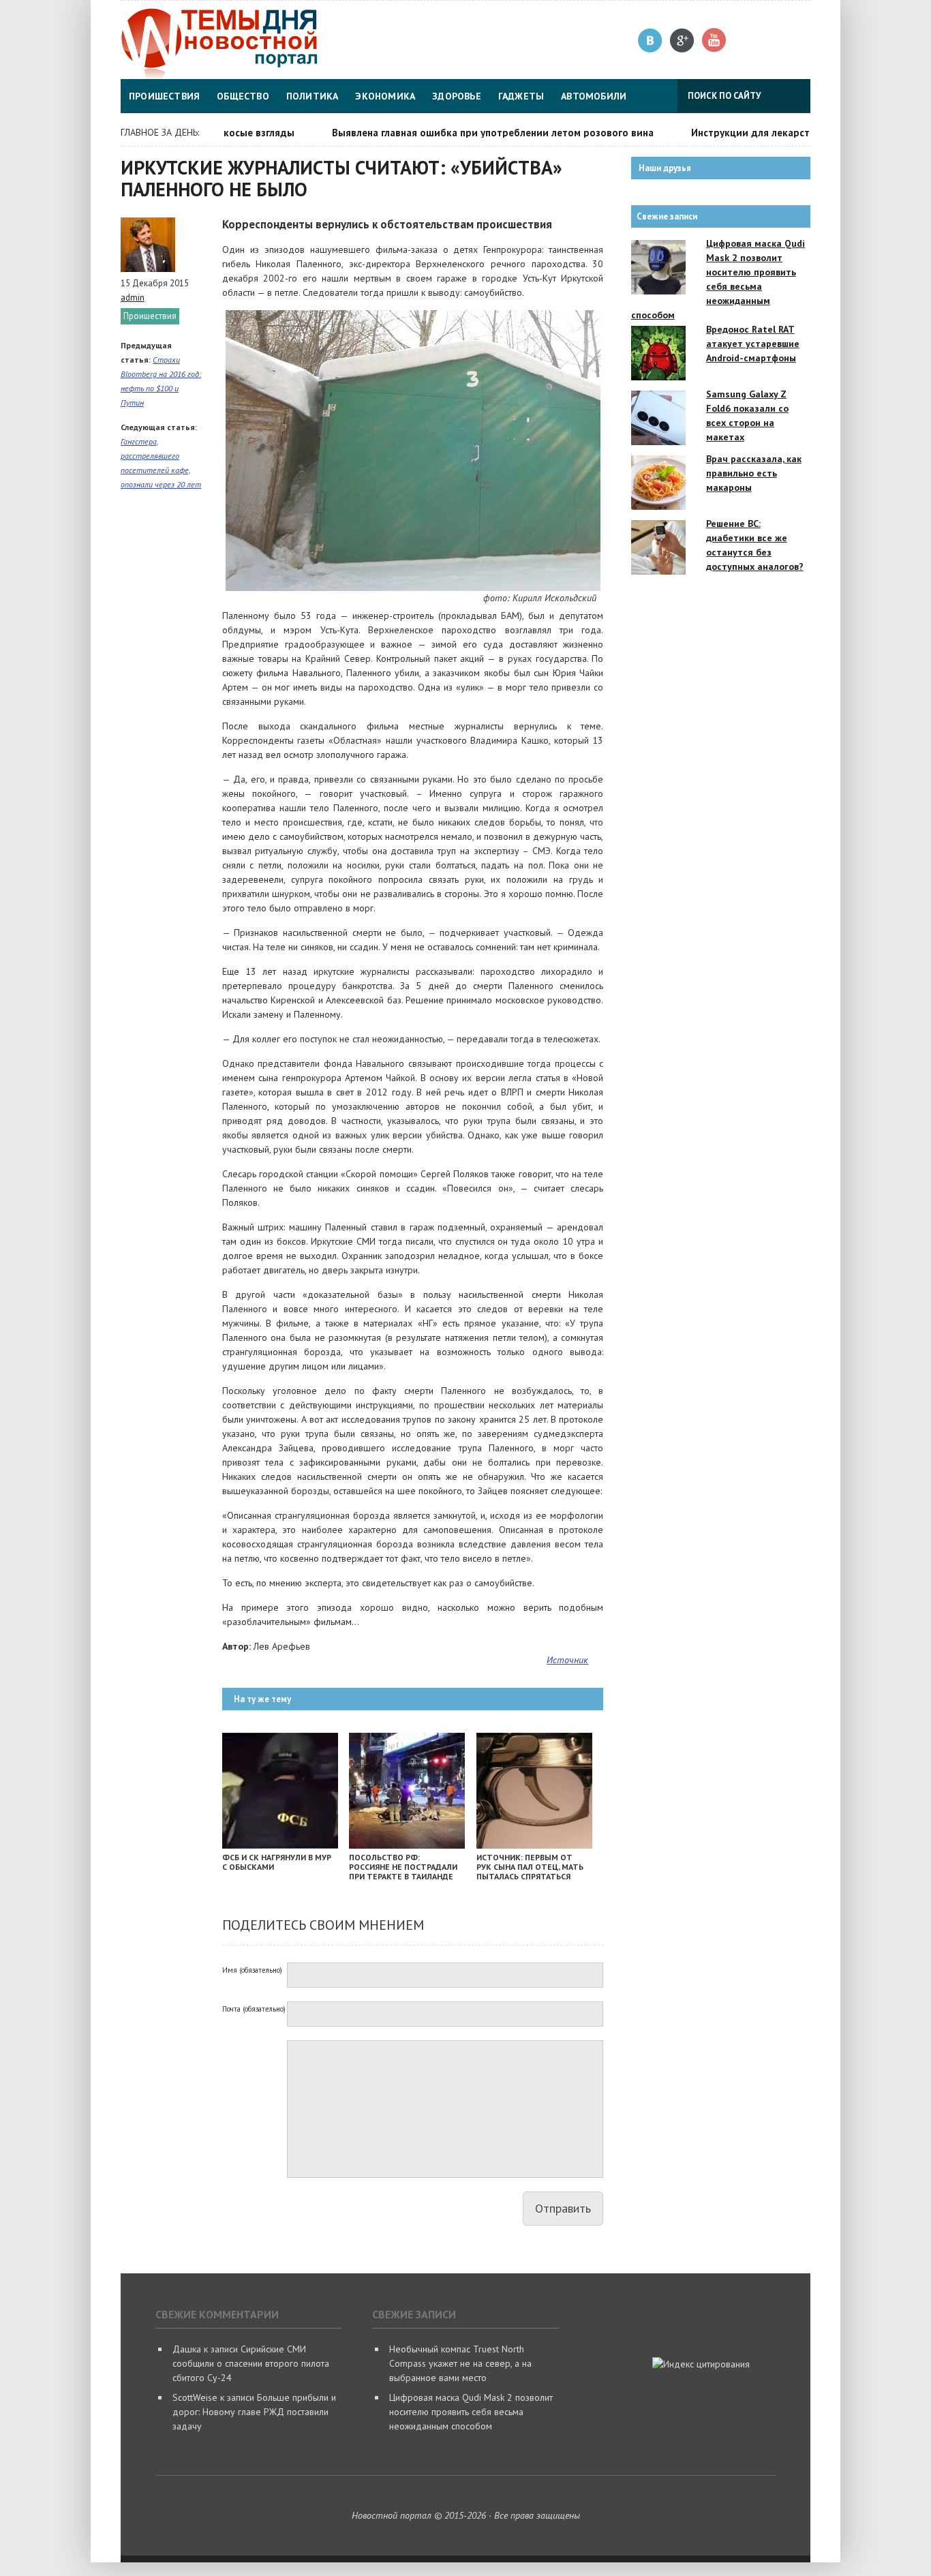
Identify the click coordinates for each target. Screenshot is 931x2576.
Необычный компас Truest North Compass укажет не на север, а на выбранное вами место (460, 2363)
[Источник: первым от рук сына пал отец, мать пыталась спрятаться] (534, 1845)
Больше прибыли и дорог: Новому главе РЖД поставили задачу (254, 2412)
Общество (243, 96)
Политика (312, 96)
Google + (683, 41)
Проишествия (164, 96)
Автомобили (594, 96)
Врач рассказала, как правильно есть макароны (754, 473)
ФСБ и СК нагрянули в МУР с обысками (277, 1862)
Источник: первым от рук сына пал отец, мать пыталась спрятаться (530, 1867)
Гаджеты (521, 96)
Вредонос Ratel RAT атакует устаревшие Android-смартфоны (753, 344)
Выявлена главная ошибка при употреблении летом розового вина (459, 133)
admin (133, 298)
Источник (567, 1660)
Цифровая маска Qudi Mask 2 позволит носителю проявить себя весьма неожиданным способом (471, 2412)
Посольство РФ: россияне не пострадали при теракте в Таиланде (403, 1867)
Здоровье (457, 96)
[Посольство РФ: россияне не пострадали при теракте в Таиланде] (407, 1845)
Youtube (715, 41)
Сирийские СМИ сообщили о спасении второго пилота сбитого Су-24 (251, 2363)
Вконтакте (651, 41)
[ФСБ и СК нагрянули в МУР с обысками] (280, 1845)
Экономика (385, 96)
